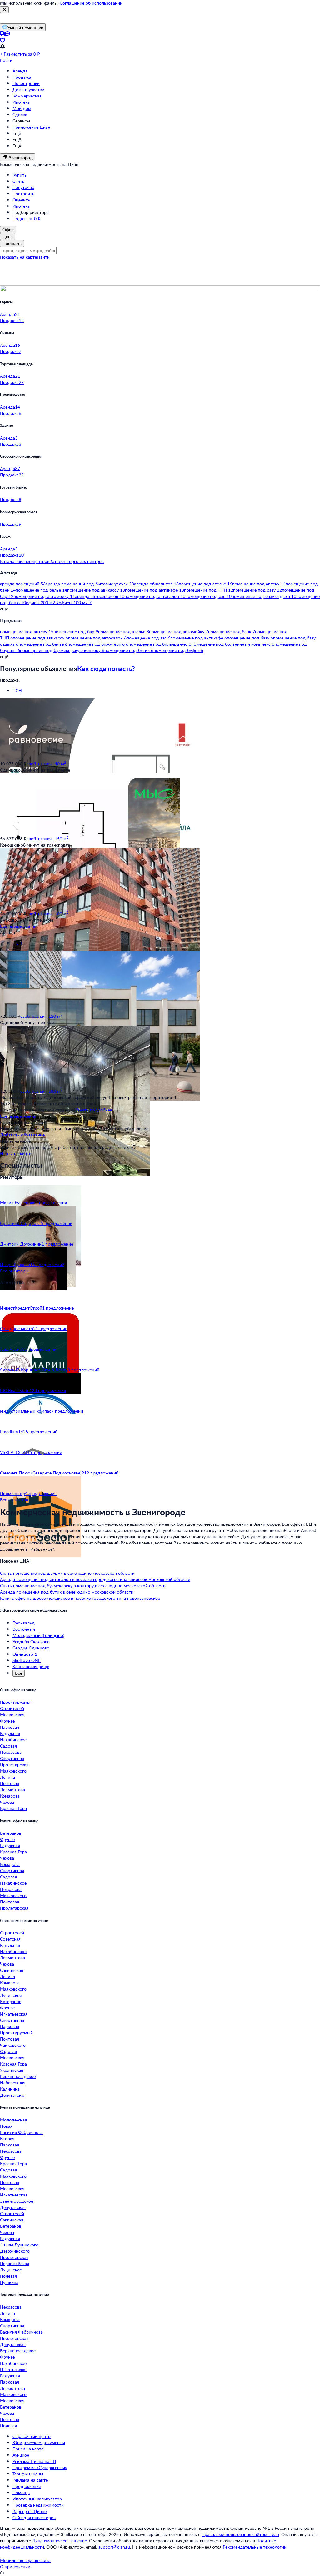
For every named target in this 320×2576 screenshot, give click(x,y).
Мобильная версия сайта (25, 2560)
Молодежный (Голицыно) (38, 1635)
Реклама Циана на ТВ (34, 2461)
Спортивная (12, 1758)
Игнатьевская (14, 2014)
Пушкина (9, 2282)
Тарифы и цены (28, 2474)
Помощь (21, 2492)
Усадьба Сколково (31, 1641)
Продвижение (27, 2486)
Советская (10, 1939)
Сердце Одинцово (31, 1648)
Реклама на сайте (30, 2480)
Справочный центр (32, 2436)
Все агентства (14, 1500)
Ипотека (21, 102)
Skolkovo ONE (27, 1660)
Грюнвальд (24, 1623)
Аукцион (21, 2455)
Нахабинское (13, 1740)
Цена (8, 236)
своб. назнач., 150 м (47, 839)
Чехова (7, 1802)
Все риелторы (14, 1271)
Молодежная (13, 2120)
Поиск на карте (28, 2449)
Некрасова (11, 1752)
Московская (12, 1715)
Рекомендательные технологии (255, 2547)
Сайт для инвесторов (34, 2517)
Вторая (7, 2138)
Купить (20, 175)
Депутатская (13, 2095)
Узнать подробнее (94, 1110)
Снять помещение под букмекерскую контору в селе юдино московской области (83, 1586)
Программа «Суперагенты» (40, 2467)
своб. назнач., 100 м (47, 914)
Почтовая (10, 1783)
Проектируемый (16, 1702)
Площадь (12, 243)
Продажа (22, 77)
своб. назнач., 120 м (41, 1016)
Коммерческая (27, 96)
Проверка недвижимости (38, 2505)
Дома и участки (28, 90)
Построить (23, 194)
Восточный (24, 1629)
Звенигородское (17, 2201)
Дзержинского (15, 2251)
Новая (6, 2126)
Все (19, 1673)
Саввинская (12, 1970)
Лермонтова (12, 1790)
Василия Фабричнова (21, 2132)
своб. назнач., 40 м (46, 764)
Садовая (8, 1746)
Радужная (10, 1733)
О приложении (15, 2566)
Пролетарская (14, 1765)
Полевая (8, 2276)
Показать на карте (18, 257)
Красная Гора (13, 1808)
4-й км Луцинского (19, 2245)
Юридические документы (39, 2442)
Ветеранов (11, 1833)
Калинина (10, 2089)
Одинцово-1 (25, 1654)
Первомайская (15, 2263)
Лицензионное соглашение (60, 2541)
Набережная (13, 2083)
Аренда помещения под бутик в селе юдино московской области (67, 1592)
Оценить (21, 200)
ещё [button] (4, 609)
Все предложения (18, 926)
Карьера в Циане (30, 2511)
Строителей (12, 1708)
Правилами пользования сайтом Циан (240, 2534)
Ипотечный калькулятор (37, 2499)
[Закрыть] (4, 10)
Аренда (20, 71)
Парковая (10, 1727)
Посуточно (23, 187)
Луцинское (11, 1995)
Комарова (10, 1796)
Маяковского (13, 1771)
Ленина (7, 1777)
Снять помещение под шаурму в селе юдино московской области (67, 1573)
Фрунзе (7, 1721)
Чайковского (13, 2045)
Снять (18, 181)
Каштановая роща (31, 1666)
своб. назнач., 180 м (41, 1091)
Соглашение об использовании (91, 3)
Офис (8, 229)
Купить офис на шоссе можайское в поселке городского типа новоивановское (80, 1598)
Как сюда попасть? (106, 668)
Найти (43, 257)
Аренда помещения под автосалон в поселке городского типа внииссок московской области (95, 1579)
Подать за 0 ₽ (27, 219)
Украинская (12, 2070)
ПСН (17, 691)
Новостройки (26, 83)
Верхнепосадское (18, 2076)
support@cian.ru (114, 2547)
